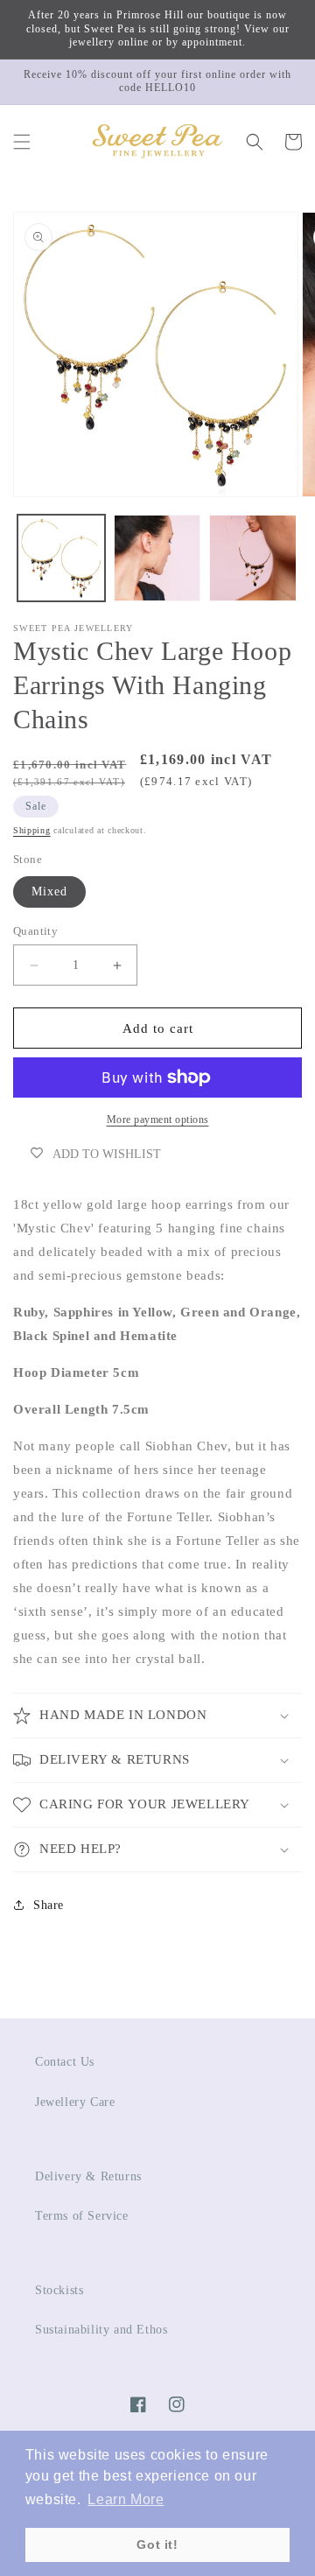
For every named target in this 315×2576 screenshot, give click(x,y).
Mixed (49, 891)
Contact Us (65, 2062)
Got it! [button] (157, 2544)
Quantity (35, 931)
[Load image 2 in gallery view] (157, 558)
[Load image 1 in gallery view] (61, 558)
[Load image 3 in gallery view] (253, 558)
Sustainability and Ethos (101, 2330)
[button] (22, 142)
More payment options (158, 1120)
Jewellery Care (75, 2102)
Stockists (59, 2290)
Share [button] (49, 1905)
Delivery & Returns (88, 2176)
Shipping (32, 830)
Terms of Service (82, 2216)
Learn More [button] (126, 2499)
